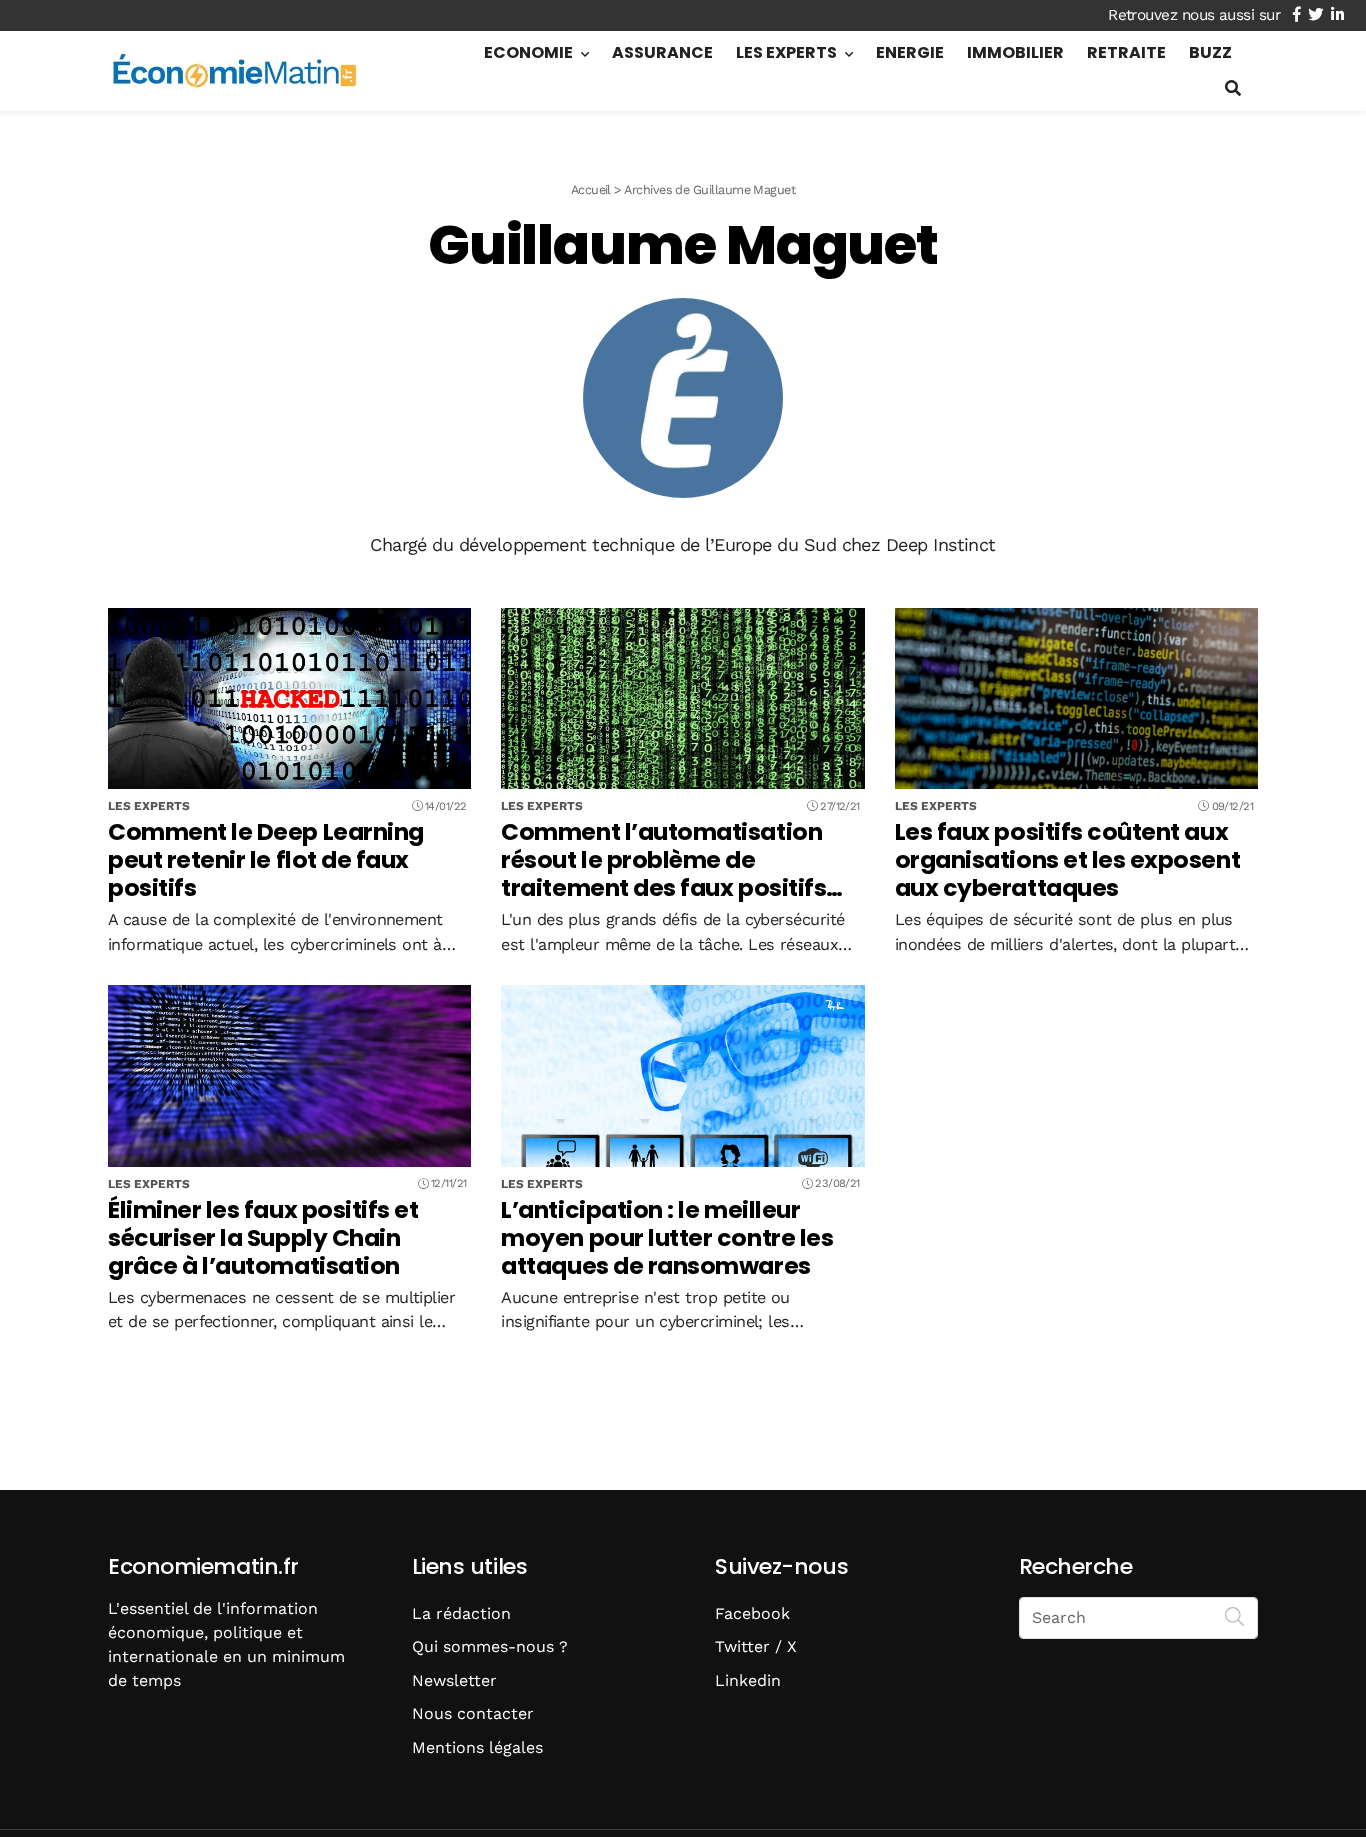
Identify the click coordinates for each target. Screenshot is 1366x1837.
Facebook (752, 1613)
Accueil (591, 189)
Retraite (1126, 52)
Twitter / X (756, 1646)
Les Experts (786, 52)
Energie (910, 52)
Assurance (662, 52)
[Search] (1235, 1616)
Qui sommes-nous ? (490, 1646)
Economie (528, 52)
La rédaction (461, 1613)
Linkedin (748, 1680)
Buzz (1210, 52)
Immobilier (1015, 52)
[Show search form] (1233, 88)
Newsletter (454, 1680)
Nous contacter (473, 1713)
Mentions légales (477, 1747)
